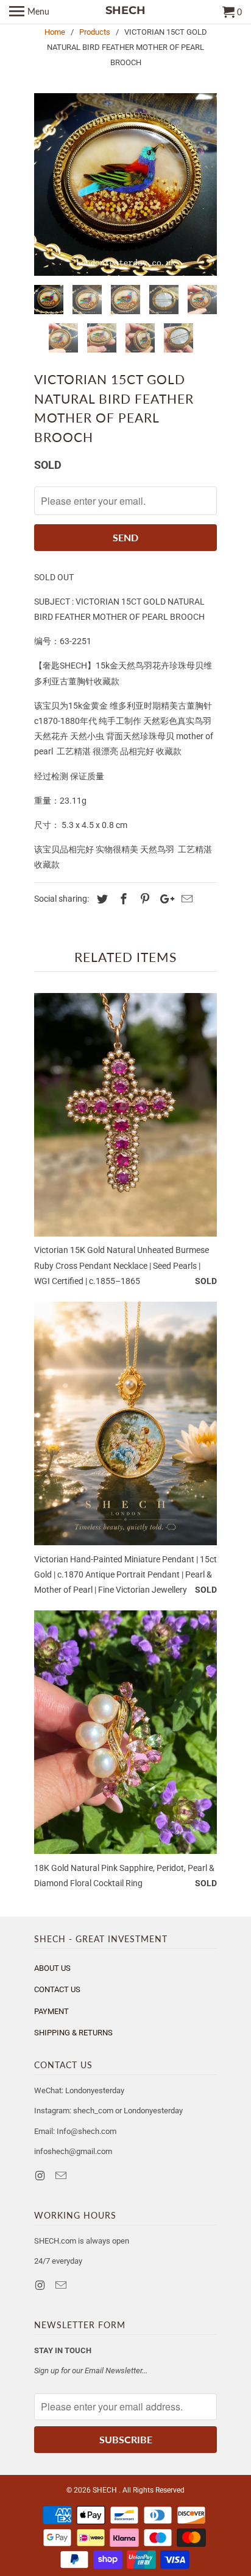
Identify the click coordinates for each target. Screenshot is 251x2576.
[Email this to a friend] (185, 899)
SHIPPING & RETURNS (73, 2033)
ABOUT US (52, 1968)
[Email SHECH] (62, 2176)
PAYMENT (51, 2011)
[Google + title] (164, 899)
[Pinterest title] (143, 899)
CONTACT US (57, 1989)
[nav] (29, 12)
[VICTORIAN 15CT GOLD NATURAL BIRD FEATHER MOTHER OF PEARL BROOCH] (125, 184)
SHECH (106, 2490)
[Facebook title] (122, 899)
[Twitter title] (101, 899)
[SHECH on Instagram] (41, 2176)
